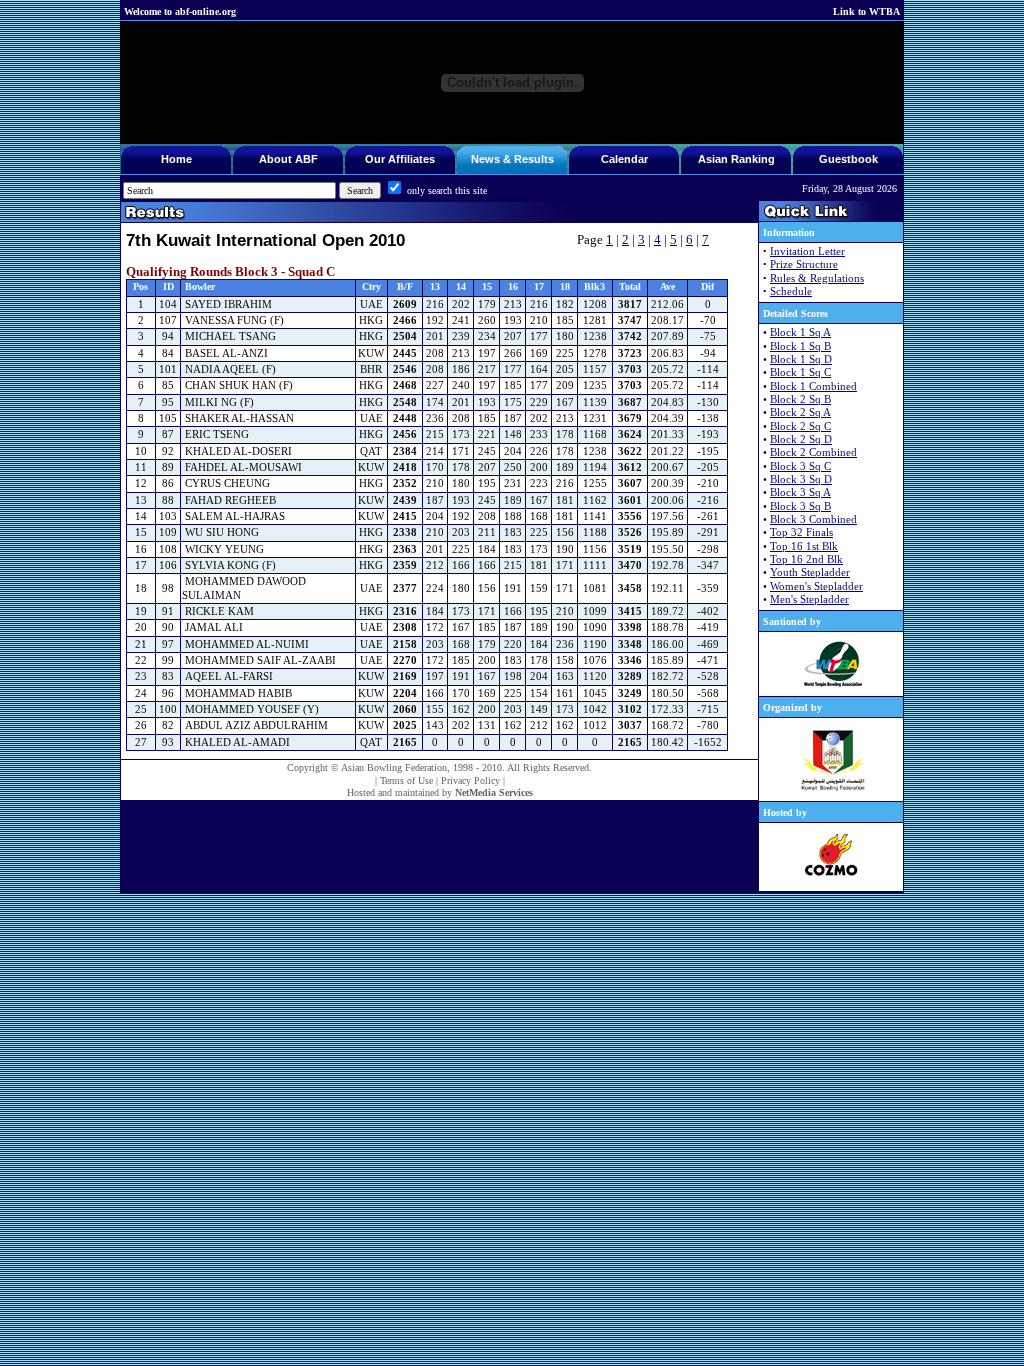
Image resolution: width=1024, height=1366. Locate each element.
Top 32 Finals (801, 532)
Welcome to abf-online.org (180, 11)
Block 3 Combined (813, 519)
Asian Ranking (736, 159)
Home (176, 159)
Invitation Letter (807, 251)
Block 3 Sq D (801, 479)
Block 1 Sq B (800, 346)
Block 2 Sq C (800, 426)
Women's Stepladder (816, 586)
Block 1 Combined (813, 386)
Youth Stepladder (810, 572)
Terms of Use (406, 780)
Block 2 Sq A (800, 412)
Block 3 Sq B (800, 506)
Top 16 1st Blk (804, 546)
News (485, 159)
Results (534, 159)
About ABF (288, 159)
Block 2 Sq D (801, 439)
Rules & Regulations (817, 278)
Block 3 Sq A (800, 492)
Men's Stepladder (809, 599)
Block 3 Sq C (800, 466)
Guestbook (848, 159)
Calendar (624, 159)
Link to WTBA (866, 11)
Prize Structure (804, 264)
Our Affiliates (400, 159)
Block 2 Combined (813, 452)
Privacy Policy (470, 780)
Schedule (791, 291)
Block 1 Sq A (800, 332)
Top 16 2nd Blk (806, 559)
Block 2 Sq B (800, 399)
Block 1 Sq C (800, 372)
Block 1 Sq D (801, 359)
